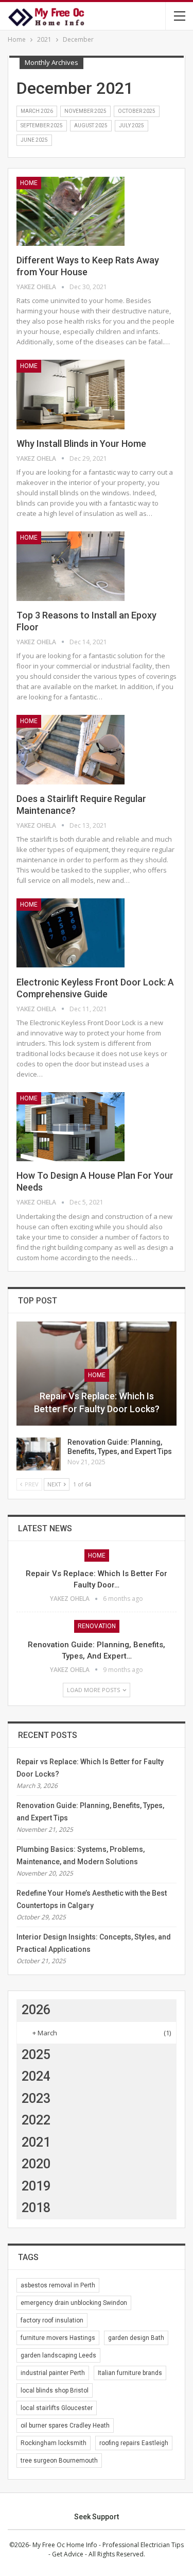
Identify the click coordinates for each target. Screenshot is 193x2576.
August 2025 (91, 126)
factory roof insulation (52, 2320)
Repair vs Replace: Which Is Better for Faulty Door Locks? (97, 1402)
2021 (36, 2142)
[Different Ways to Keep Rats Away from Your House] (71, 211)
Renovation (97, 1626)
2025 (36, 2055)
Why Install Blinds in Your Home (81, 444)
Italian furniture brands (130, 2373)
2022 (36, 2120)
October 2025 (137, 111)
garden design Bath (136, 2338)
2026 (36, 2010)
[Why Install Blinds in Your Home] (71, 394)
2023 (36, 2098)
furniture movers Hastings (58, 2338)
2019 (36, 2186)
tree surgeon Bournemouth (59, 2461)
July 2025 (131, 126)
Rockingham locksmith (54, 2443)
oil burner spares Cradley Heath (65, 2426)
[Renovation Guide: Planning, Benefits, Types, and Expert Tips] (39, 1454)
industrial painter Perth (53, 2373)
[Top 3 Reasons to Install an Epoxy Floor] (71, 566)
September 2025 (42, 126)
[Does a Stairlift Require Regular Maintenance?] (71, 749)
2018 (36, 2208)
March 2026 (37, 111)
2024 (36, 2076)
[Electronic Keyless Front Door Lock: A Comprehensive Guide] (71, 933)
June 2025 (34, 140)
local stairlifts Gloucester (57, 2408)
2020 (36, 2164)
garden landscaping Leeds (58, 2355)
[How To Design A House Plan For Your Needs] (71, 1127)
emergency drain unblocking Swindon (74, 2303)
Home (29, 183)
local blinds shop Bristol (55, 2390)
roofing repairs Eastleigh (134, 2443)
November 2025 (85, 111)
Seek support (97, 2517)
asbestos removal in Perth (58, 2285)
